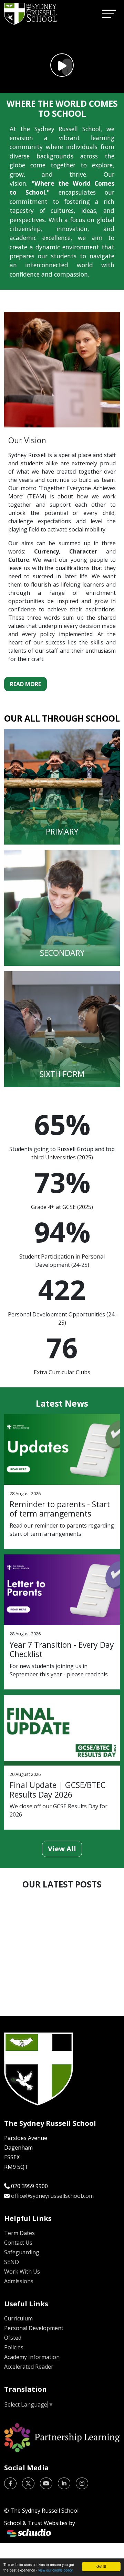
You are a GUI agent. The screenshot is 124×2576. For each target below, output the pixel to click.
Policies (14, 2347)
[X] (28, 2483)
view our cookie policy (55, 2570)
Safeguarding (22, 2252)
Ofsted (13, 2338)
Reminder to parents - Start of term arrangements (60, 1509)
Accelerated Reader (29, 2367)
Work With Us (22, 2272)
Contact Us (18, 2243)
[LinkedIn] (64, 2483)
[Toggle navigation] (109, 14)
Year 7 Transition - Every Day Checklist (62, 1649)
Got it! (101, 2566)
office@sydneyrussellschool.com (52, 2196)
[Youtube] (46, 2483)
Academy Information (32, 2357)
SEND (12, 2262)
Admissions (19, 2281)
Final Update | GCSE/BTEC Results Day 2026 (58, 1790)
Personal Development (34, 2328)
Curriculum (18, 2318)
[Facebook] (10, 2483)
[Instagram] (82, 2483)
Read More (25, 684)
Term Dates (19, 2233)
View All (62, 1849)
